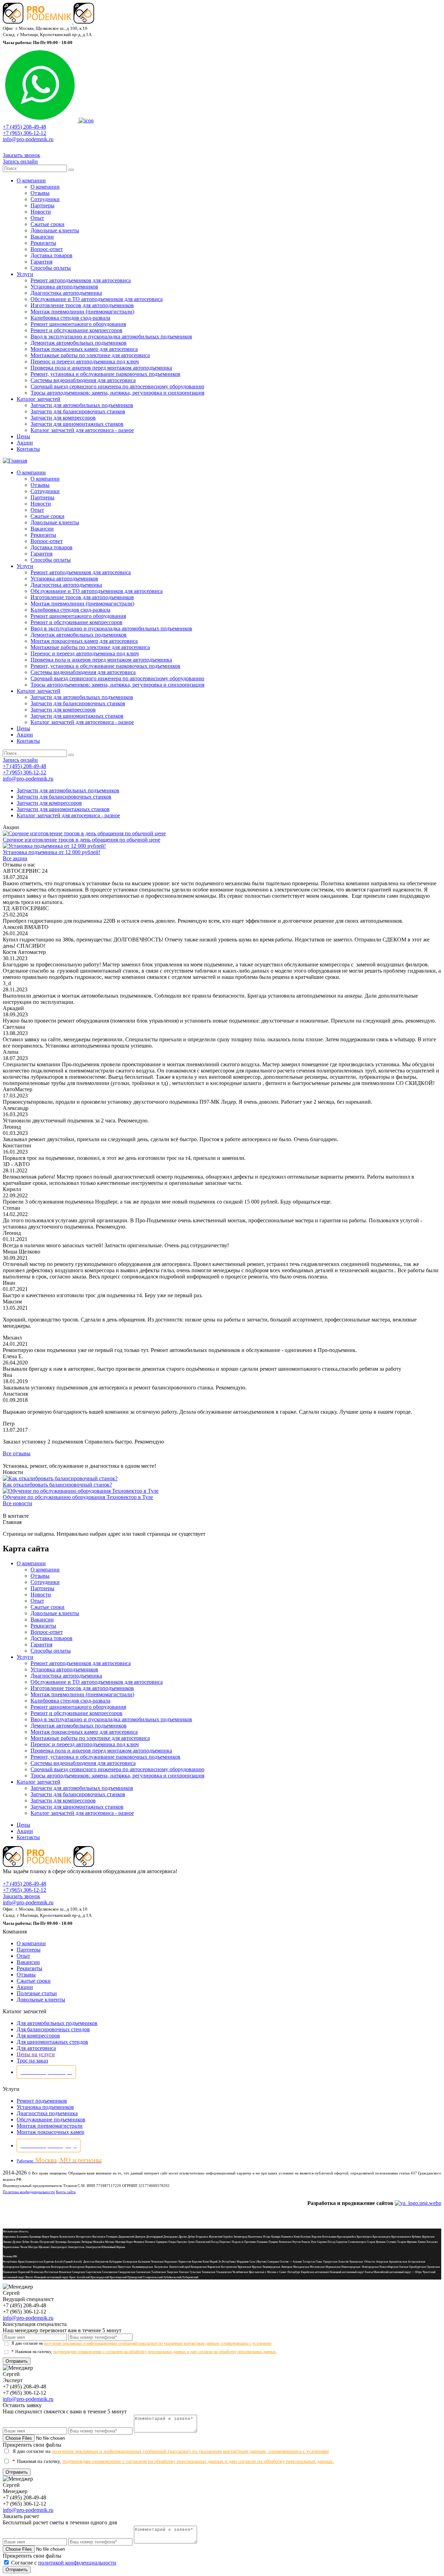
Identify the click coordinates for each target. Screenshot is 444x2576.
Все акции (15, 858)
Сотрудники (45, 199)
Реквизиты (43, 243)
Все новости (18, 1503)
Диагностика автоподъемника (66, 293)
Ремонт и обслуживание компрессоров (76, 330)
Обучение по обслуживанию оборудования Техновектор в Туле (78, 1497)
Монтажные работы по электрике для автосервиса (90, 355)
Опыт (37, 218)
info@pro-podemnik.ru (28, 139)
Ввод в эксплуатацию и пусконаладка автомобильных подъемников (111, 337)
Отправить (17, 2361)
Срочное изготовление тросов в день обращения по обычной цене (82, 840)
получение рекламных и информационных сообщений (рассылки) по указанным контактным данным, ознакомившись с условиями (157, 2343)
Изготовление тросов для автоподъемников (82, 305)
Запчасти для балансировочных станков (78, 411)
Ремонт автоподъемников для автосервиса (81, 280)
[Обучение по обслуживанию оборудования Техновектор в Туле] (81, 1491)
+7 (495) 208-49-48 (24, 127)
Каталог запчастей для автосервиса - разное (82, 430)
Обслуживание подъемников (51, 2120)
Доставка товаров (52, 255)
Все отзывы (17, 1453)
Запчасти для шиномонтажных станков (77, 424)
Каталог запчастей (39, 399)
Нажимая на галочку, (144, 2352)
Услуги (25, 274)
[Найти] (71, 170)
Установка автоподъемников (64, 287)
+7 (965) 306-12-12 (24, 133)
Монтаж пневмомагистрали (50, 2126)
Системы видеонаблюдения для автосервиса (83, 380)
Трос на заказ (32, 2061)
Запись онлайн (20, 161)
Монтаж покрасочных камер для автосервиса (84, 349)
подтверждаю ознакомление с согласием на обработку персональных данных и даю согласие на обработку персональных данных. (165, 2352)
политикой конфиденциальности (77, 2563)
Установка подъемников (45, 2107)
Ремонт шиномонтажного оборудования (78, 324)
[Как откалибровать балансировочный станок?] (60, 1478)
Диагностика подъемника (47, 2113)
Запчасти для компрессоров (63, 418)
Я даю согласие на (141, 2343)
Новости (41, 212)
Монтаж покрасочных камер (50, 2132)
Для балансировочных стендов (53, 2029)
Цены (23, 436)
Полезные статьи (37, 1993)
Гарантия (41, 262)
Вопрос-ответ (47, 249)
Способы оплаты (51, 268)
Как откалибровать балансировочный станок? (57, 1485)
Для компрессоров (38, 2036)
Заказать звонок (22, 155)
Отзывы (40, 193)
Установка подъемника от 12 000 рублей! (52, 852)
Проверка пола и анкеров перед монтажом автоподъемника (101, 368)
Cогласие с (64, 2563)
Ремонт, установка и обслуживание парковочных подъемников (105, 374)
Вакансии (42, 237)
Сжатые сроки (48, 224)
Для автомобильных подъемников (57, 2023)
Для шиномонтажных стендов (52, 2042)
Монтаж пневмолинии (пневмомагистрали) (82, 312)
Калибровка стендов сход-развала (70, 318)
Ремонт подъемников (42, 2101)
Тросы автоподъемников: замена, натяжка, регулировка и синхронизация (117, 393)
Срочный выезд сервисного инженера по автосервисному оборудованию (117, 386)
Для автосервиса (36, 2048)
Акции (25, 443)
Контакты (28, 449)
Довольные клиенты (55, 230)
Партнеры (42, 205)
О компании (31, 180)
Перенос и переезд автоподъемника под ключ (85, 361)
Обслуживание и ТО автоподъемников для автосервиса (97, 299)
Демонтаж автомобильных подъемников (79, 343)
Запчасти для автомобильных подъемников (82, 405)
